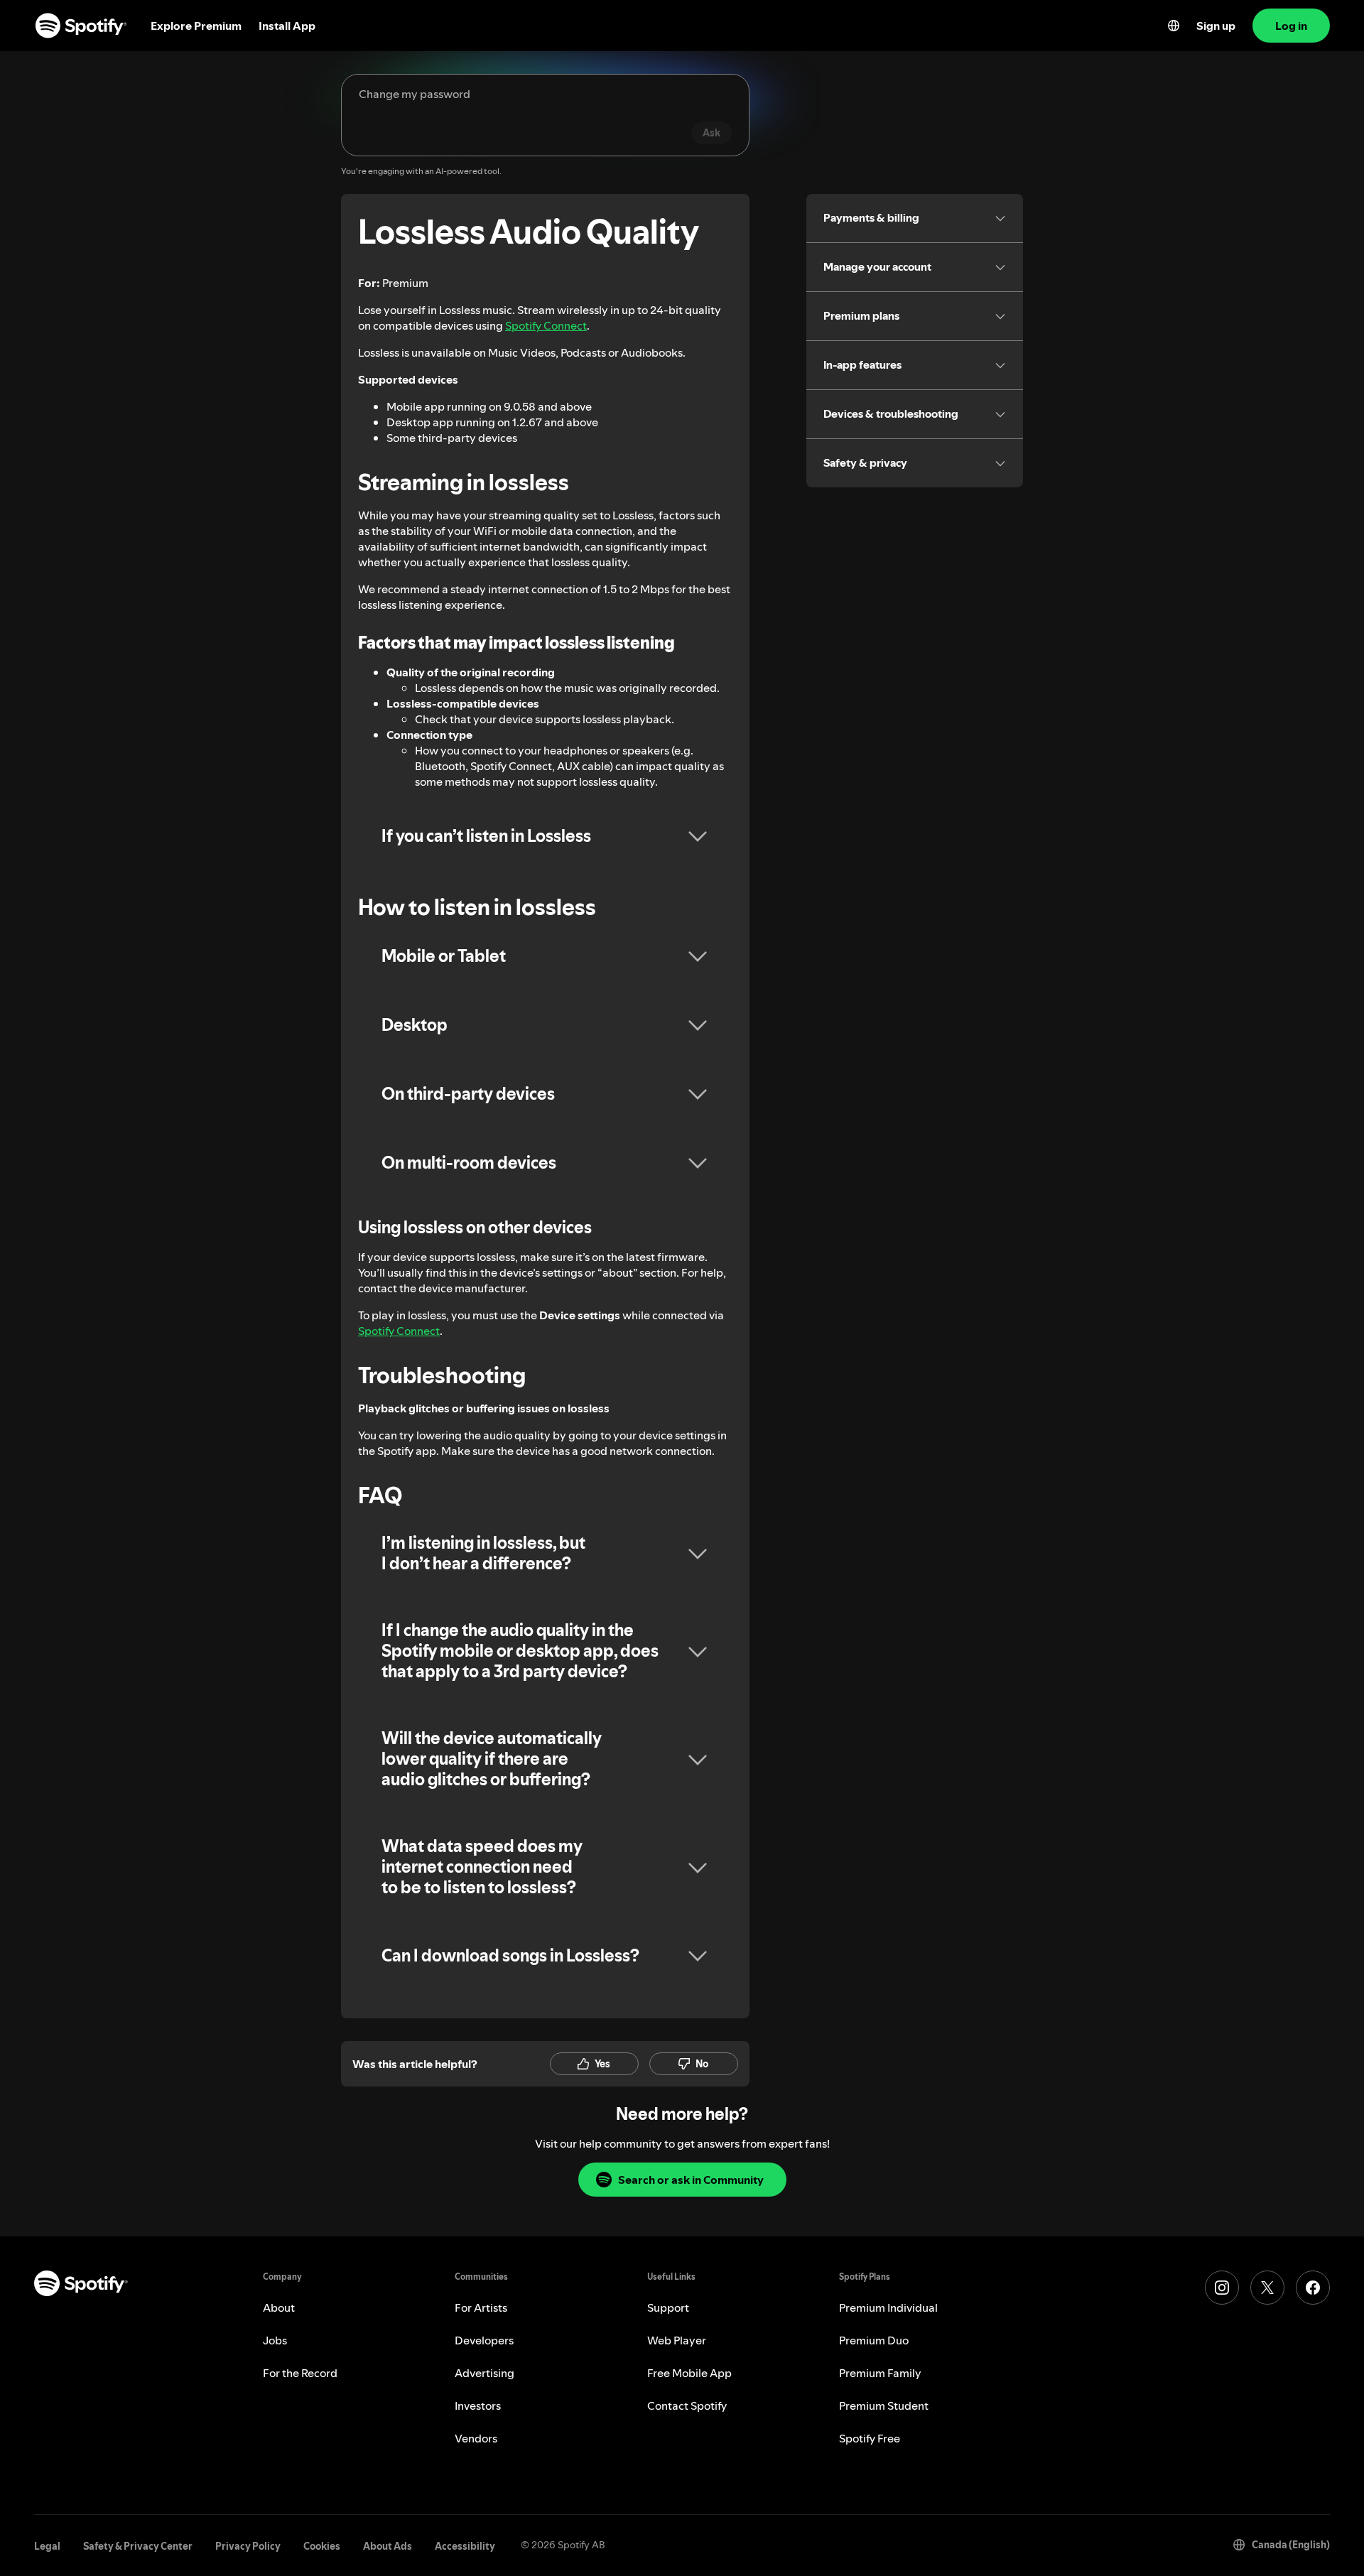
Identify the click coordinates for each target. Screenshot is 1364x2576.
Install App (287, 26)
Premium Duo (874, 2340)
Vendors (476, 2438)
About (279, 2307)
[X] (1267, 2288)
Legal (47, 2546)
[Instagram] (1222, 2288)
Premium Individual (888, 2307)
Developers (484, 2340)
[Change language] (1174, 26)
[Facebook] (1313, 2288)
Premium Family (880, 2373)
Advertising (485, 2373)
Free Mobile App (689, 2373)
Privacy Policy (248, 2546)
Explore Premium (196, 26)
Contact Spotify (687, 2405)
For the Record (300, 2373)
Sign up (1216, 26)
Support (668, 2307)
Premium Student (884, 2405)
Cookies (322, 2546)
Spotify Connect (546, 325)
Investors (478, 2405)
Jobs (275, 2340)
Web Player (677, 2340)
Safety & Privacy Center (138, 2546)
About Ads (388, 2546)
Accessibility (465, 2546)
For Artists (481, 2307)
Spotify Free (870, 2438)
